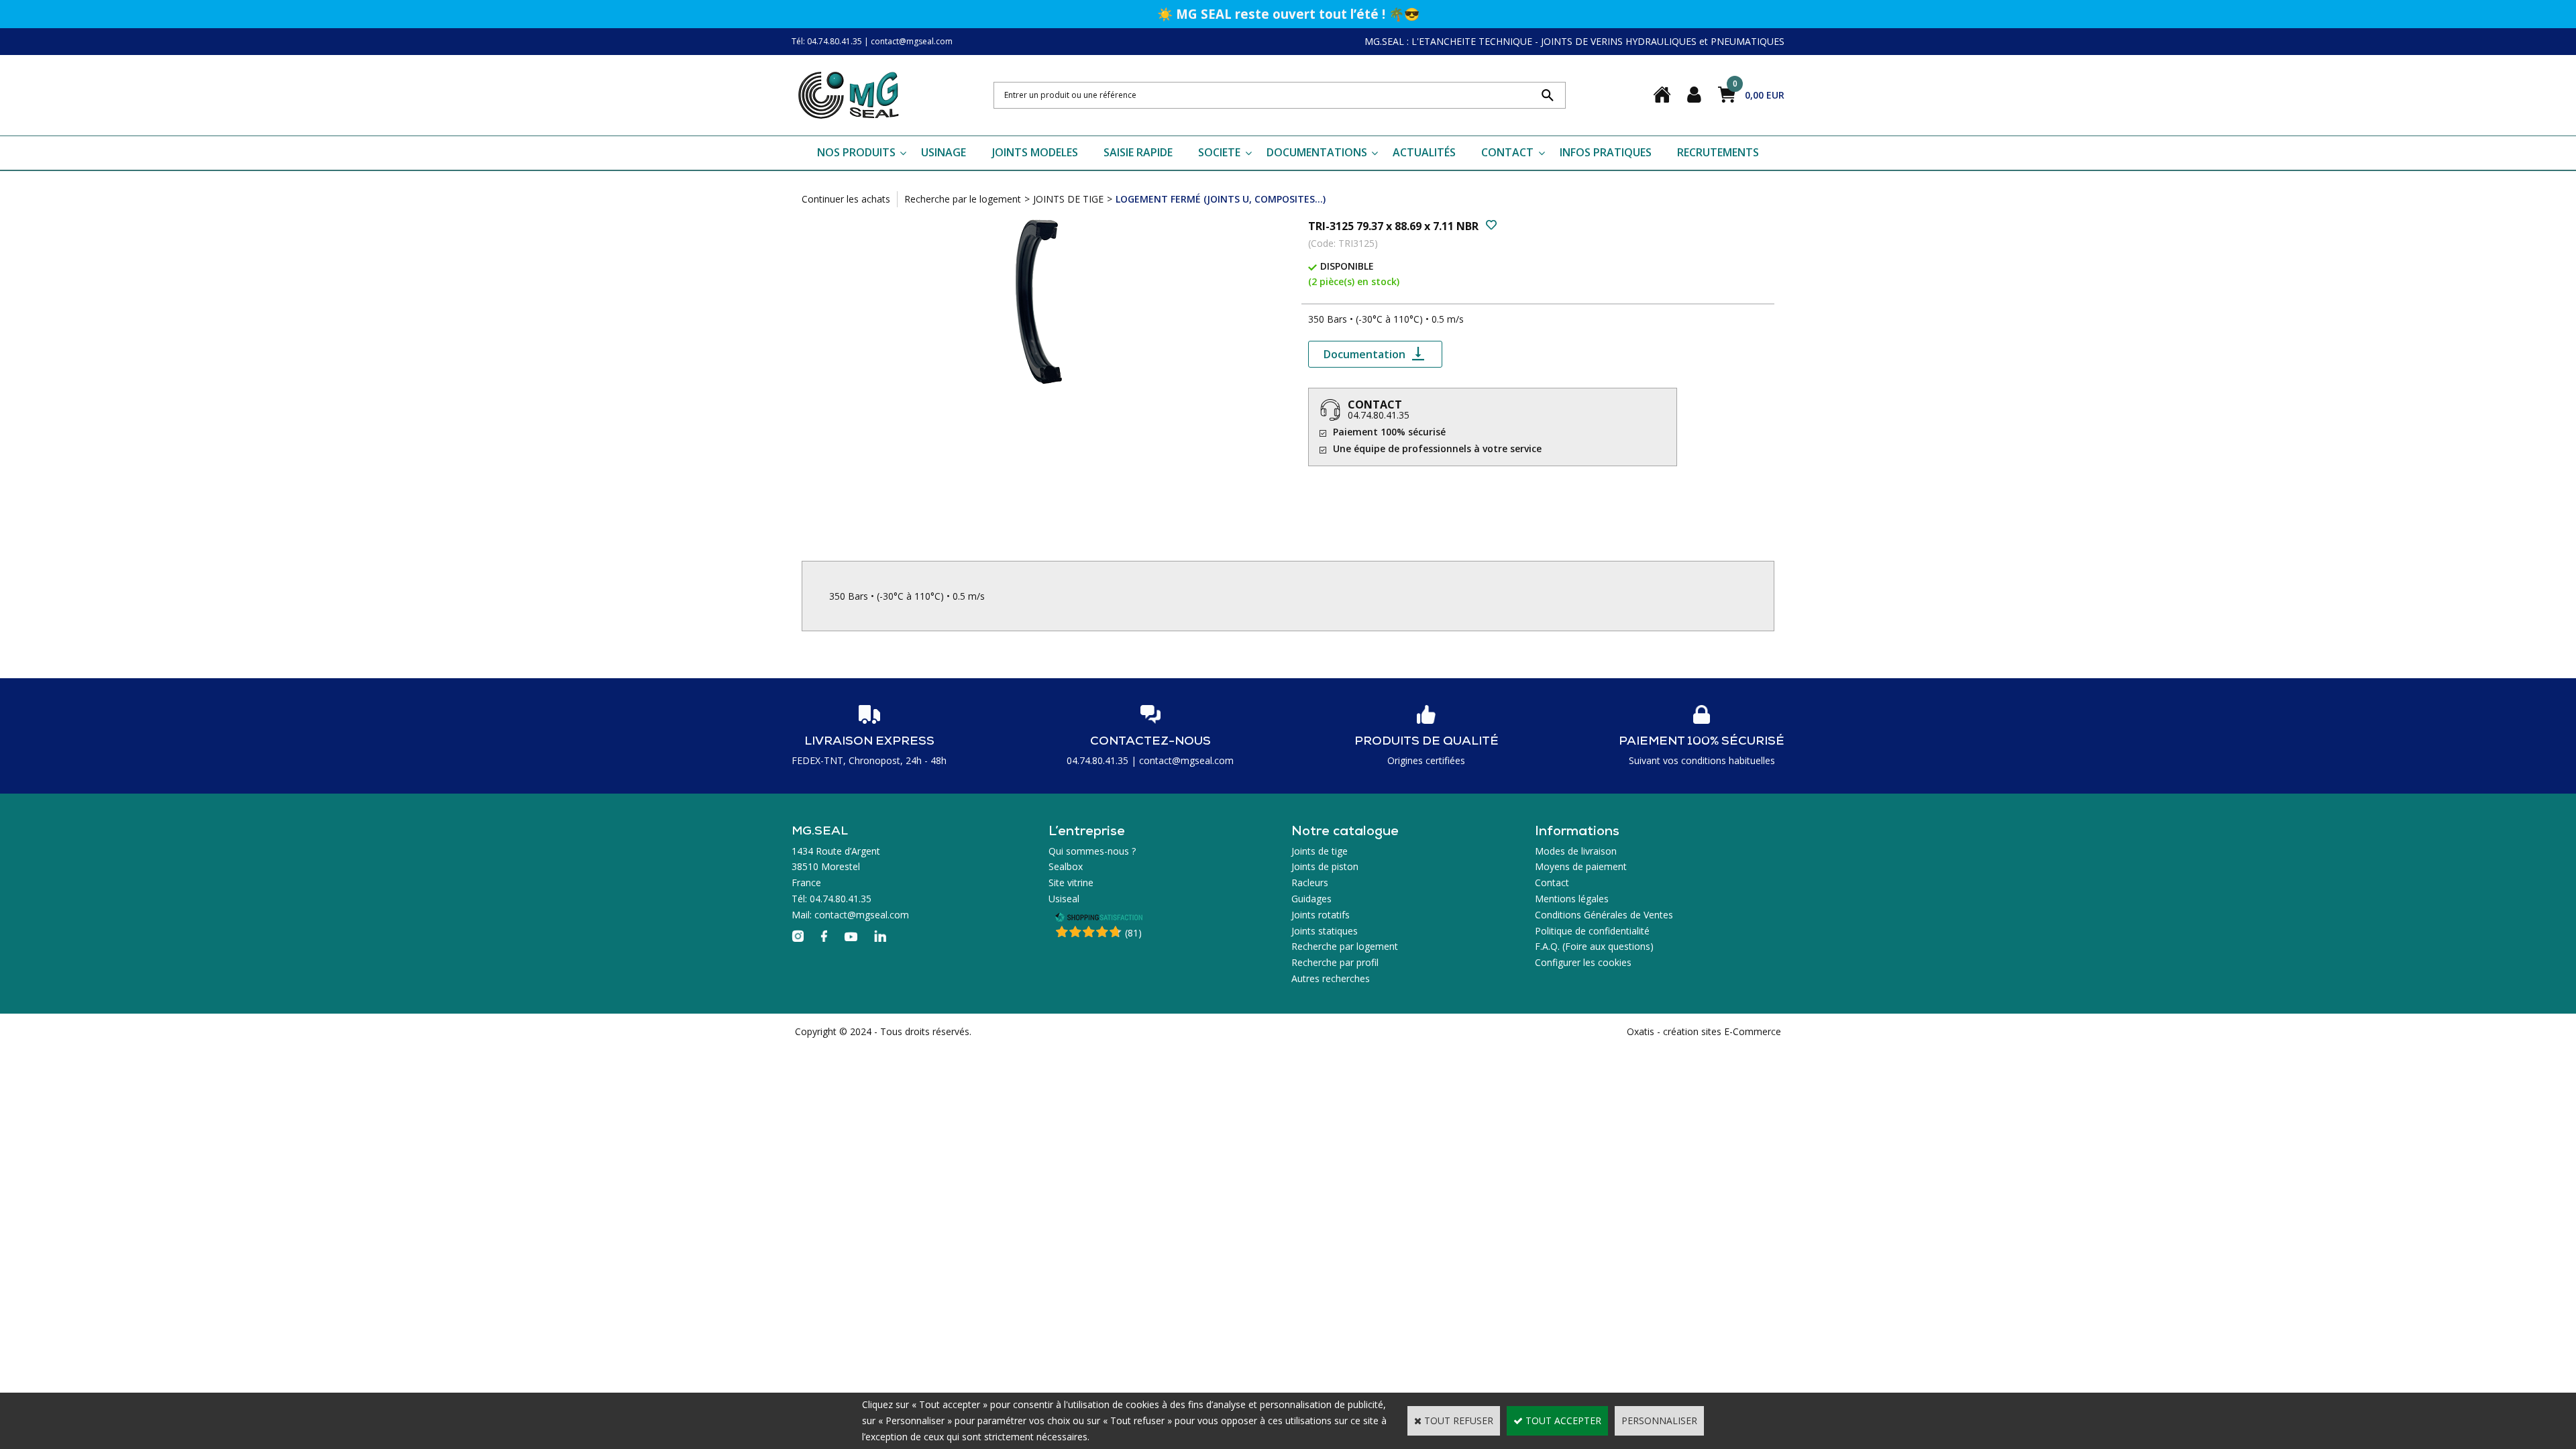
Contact (1552, 882)
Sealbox (1066, 866)
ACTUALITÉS (1424, 152)
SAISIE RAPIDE (1138, 152)
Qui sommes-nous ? (1092, 851)
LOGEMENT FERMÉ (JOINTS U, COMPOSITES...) (1221, 199)
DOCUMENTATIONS (1317, 152)
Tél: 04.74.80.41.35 (827, 41)
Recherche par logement (1345, 946)
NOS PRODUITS (856, 152)
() (1133, 933)
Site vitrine (1071, 882)
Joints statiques (1325, 931)
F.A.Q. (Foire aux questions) (1594, 946)
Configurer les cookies (1583, 962)
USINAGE (944, 152)
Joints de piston (1325, 866)
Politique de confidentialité (1592, 931)
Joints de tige (1320, 851)
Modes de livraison (1576, 851)
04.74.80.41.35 (1379, 415)
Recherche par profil (1335, 962)
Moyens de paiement (1581, 866)
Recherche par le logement (963, 199)
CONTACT (1507, 152)
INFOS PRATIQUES (1606, 152)
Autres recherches (1331, 978)
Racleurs (1310, 882)
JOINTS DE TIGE (1068, 199)
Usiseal (1064, 899)
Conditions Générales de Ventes (1604, 915)
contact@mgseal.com (912, 41)
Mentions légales (1572, 899)
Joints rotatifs (1321, 915)
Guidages (1311, 899)
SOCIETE (1219, 152)
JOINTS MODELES (1035, 152)
